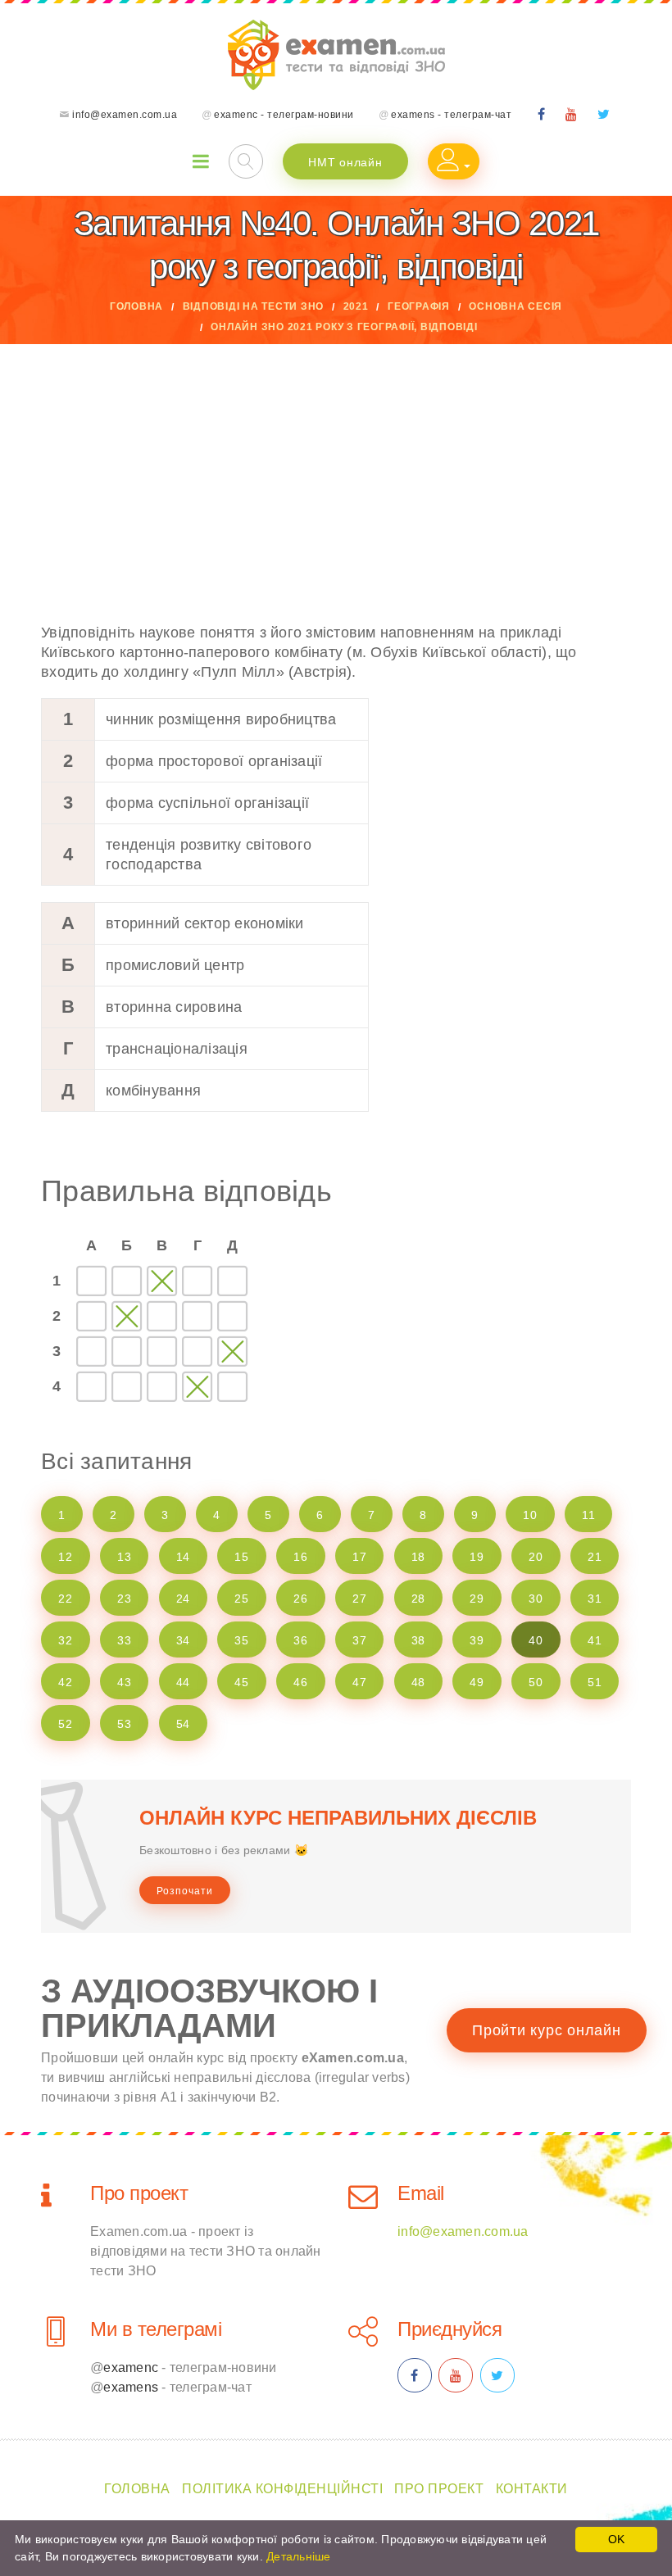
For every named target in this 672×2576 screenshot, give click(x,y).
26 (301, 1599)
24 (184, 1599)
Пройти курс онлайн (547, 2030)
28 (419, 1599)
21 (595, 1557)
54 (184, 1724)
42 (66, 1682)
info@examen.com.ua (125, 115)
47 (360, 1682)
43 (125, 1682)
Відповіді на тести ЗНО (254, 306)
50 (536, 1682)
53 (125, 1724)
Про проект (139, 2193)
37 (360, 1640)
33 (125, 1640)
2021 (356, 306)
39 (477, 1640)
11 (589, 1515)
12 (66, 1557)
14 (184, 1557)
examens (131, 2387)
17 (360, 1557)
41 (595, 1640)
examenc (131, 2367)
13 (125, 1557)
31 (595, 1599)
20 (536, 1557)
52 (66, 1724)
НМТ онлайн (345, 162)
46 (301, 1682)
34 (184, 1640)
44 (184, 1682)
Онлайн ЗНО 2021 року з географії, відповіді (344, 327)
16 (301, 1557)
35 (242, 1640)
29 (477, 1599)
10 (530, 1515)
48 (419, 1682)
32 (66, 1640)
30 (536, 1599)
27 (360, 1599)
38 (419, 1640)
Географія (419, 306)
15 (242, 1557)
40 (536, 1640)
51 (595, 1682)
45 (242, 1682)
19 (477, 1557)
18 (419, 1557)
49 (477, 1682)
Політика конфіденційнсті (282, 2489)
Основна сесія (515, 306)
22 (66, 1599)
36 (301, 1640)
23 (125, 1599)
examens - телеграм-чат (451, 115)
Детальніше (299, 2556)
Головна (136, 306)
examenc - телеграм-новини (284, 115)
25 (242, 1599)
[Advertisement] (336, 467)
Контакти (532, 2489)
